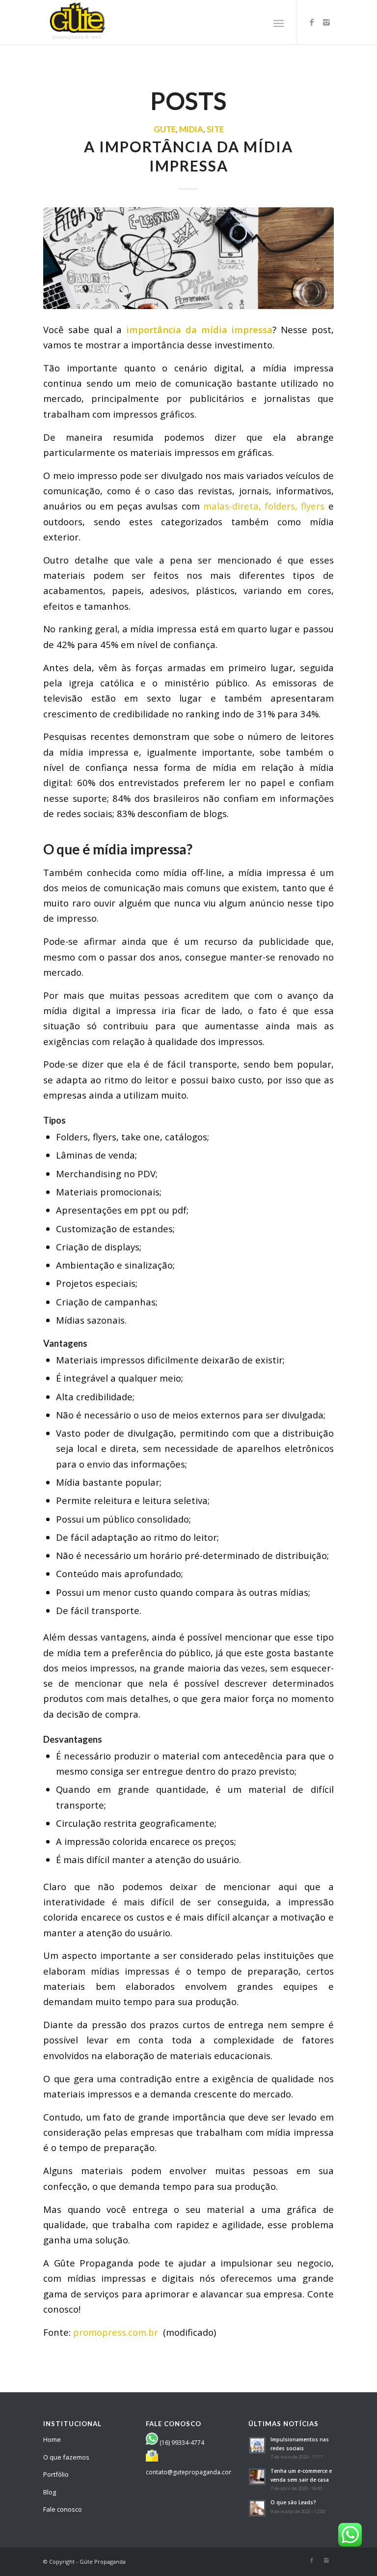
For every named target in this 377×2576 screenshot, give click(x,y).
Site (215, 129)
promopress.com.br (117, 2332)
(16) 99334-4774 (182, 2443)
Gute (165, 129)
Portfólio (56, 2474)
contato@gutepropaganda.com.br (194, 2472)
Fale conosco (63, 2509)
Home (52, 2439)
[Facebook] (312, 22)
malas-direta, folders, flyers (264, 506)
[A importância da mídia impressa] (188, 258)
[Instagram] (326, 22)
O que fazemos (66, 2457)
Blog (50, 2492)
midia (191, 129)
